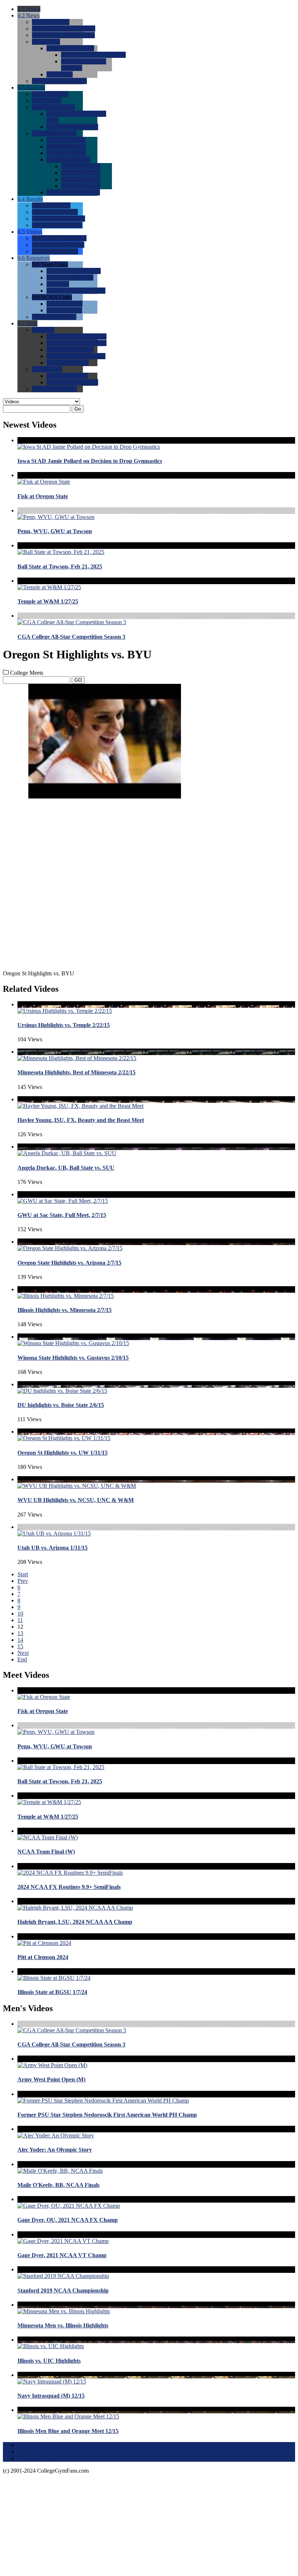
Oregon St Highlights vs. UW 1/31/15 (63, 1453)
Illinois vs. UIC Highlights (49, 2361)
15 (20, 1646)
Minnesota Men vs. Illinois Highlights (63, 2325)
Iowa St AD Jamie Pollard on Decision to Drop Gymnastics (90, 461)
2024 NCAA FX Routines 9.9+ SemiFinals (69, 1887)
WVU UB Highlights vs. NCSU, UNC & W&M (76, 1500)
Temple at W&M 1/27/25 (48, 601)
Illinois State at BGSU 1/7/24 (52, 1992)
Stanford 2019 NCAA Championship (63, 2290)
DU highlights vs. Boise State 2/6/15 (61, 1405)
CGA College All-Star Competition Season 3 (71, 637)
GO (78, 680)
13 (20, 1633)
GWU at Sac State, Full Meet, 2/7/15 (62, 1215)
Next (23, 1653)
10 (20, 1614)
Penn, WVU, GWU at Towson (55, 531)
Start (23, 1574)
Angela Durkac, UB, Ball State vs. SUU (66, 1168)
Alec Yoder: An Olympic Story (55, 2150)
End (22, 1659)
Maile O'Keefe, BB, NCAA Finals (59, 2185)
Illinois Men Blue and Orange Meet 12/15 (68, 2431)
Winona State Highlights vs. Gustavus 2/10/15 (73, 1358)
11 (20, 1620)
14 (20, 1640)
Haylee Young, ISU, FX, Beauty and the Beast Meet (81, 1120)
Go (78, 409)
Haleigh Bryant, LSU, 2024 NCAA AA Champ (75, 1922)
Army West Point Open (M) (51, 2079)
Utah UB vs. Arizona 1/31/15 (53, 1548)
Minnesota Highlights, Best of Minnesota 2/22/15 (76, 1072)
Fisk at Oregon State (43, 496)
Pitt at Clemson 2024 (43, 1957)
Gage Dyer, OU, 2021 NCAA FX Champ (68, 2220)
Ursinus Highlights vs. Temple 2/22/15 (64, 1025)
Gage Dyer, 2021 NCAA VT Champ (62, 2255)
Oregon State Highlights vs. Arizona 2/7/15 (69, 1263)
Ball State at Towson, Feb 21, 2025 (60, 566)
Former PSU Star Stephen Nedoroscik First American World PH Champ (107, 2115)
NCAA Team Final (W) (46, 1852)
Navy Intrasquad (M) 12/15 (51, 2396)
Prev (23, 1581)
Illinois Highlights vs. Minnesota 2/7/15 (65, 1310)
